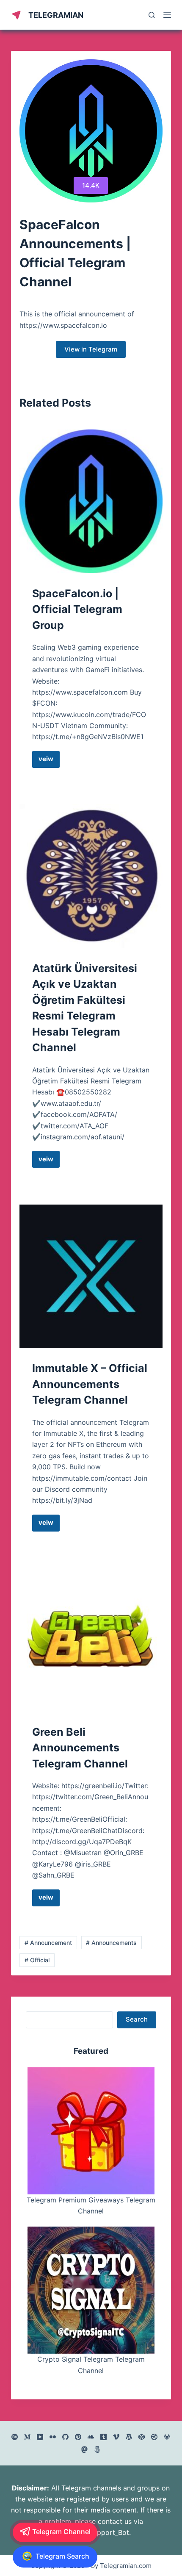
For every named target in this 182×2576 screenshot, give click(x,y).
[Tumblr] (103, 2437)
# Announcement (48, 1943)
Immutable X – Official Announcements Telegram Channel (90, 1384)
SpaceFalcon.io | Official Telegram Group (77, 609)
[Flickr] (53, 2437)
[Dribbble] (154, 2437)
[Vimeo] (116, 2437)
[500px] (97, 2450)
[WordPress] (129, 2437)
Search (137, 2019)
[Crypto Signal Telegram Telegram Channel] (91, 2290)
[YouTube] (40, 2437)
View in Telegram (91, 349)
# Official (37, 1960)
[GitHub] (65, 2437)
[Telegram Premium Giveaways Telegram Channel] (91, 2131)
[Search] (152, 15)
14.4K (91, 185)
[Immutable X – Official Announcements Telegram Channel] (91, 1276)
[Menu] (167, 15)
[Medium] (27, 2437)
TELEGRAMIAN (56, 15)
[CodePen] (142, 2437)
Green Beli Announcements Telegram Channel (80, 1748)
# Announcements (111, 1943)
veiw (49, 761)
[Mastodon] (84, 2450)
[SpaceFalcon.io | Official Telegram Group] (91, 501)
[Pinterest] (78, 2437)
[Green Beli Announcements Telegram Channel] (91, 1640)
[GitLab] (167, 2437)
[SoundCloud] (91, 2437)
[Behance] (15, 2437)
